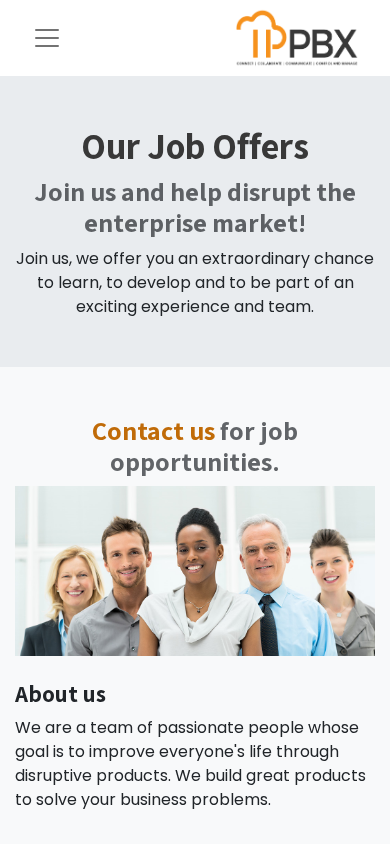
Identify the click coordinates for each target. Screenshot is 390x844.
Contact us (153, 430)
